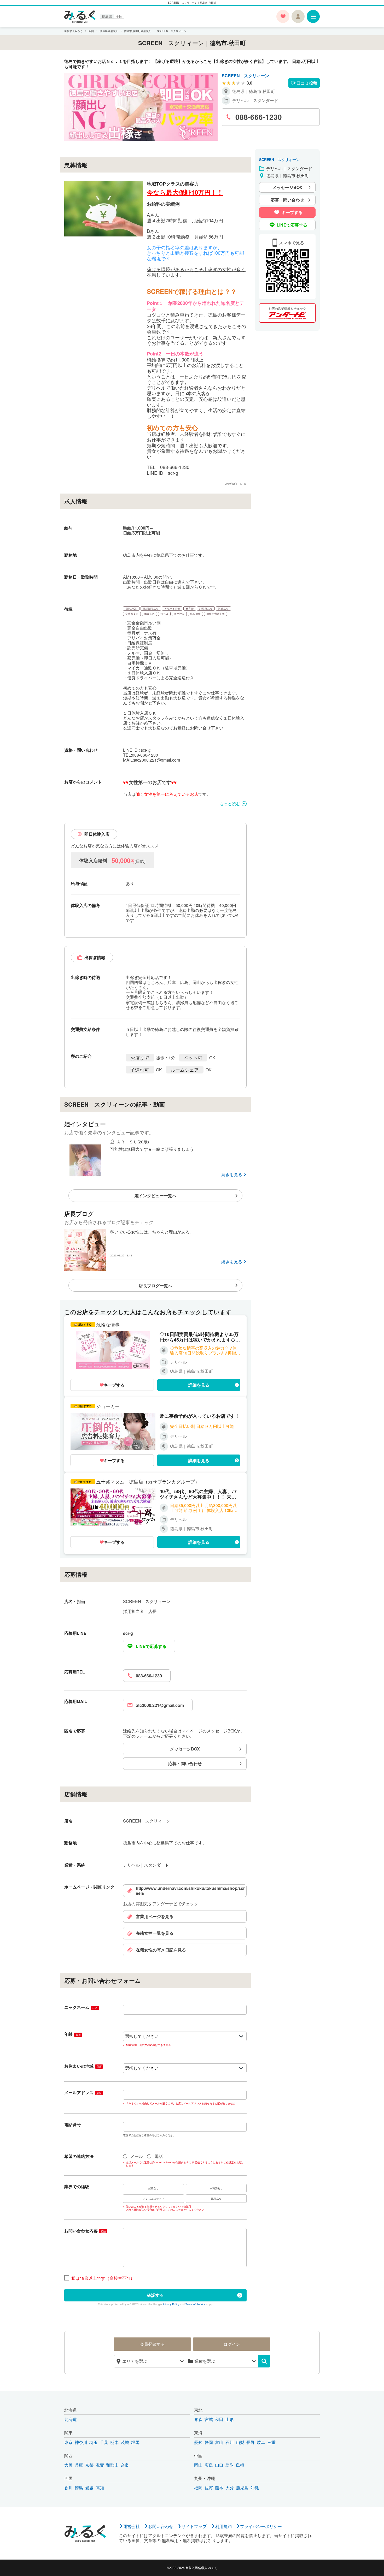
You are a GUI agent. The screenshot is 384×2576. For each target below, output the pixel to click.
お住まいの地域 (83, 2066)
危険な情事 (108, 1324)
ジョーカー (108, 1406)
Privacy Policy (171, 2304)
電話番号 (73, 2124)
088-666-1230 (149, 1676)
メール (137, 2156)
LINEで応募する (151, 1646)
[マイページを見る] (298, 16)
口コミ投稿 (307, 83)
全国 (119, 16)
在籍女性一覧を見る (155, 1933)
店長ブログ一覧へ (155, 1286)
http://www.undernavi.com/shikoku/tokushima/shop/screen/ (190, 1891)
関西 (68, 2456)
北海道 (71, 2410)
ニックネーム (81, 2007)
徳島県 (107, 16)
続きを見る (232, 1174)
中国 (198, 2456)
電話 (159, 2156)
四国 (68, 2478)
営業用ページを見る (155, 1916)
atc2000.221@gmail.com (160, 1705)
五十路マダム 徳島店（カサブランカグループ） (148, 1482)
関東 (68, 2433)
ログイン (232, 2344)
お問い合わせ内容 (85, 2231)
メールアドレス (83, 2093)
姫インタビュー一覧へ (155, 1195)
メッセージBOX (185, 1749)
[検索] (264, 2361)
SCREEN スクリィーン (245, 76)
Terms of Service (195, 2304)
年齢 (72, 2034)
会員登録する (152, 2344)
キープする (114, 1385)
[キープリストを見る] (283, 16)
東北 (198, 2410)
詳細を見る (199, 1385)
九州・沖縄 (205, 2478)
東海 (198, 2433)
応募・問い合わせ (185, 1763)
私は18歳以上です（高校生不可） (103, 2278)
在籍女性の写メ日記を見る (161, 1950)
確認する (155, 2295)
